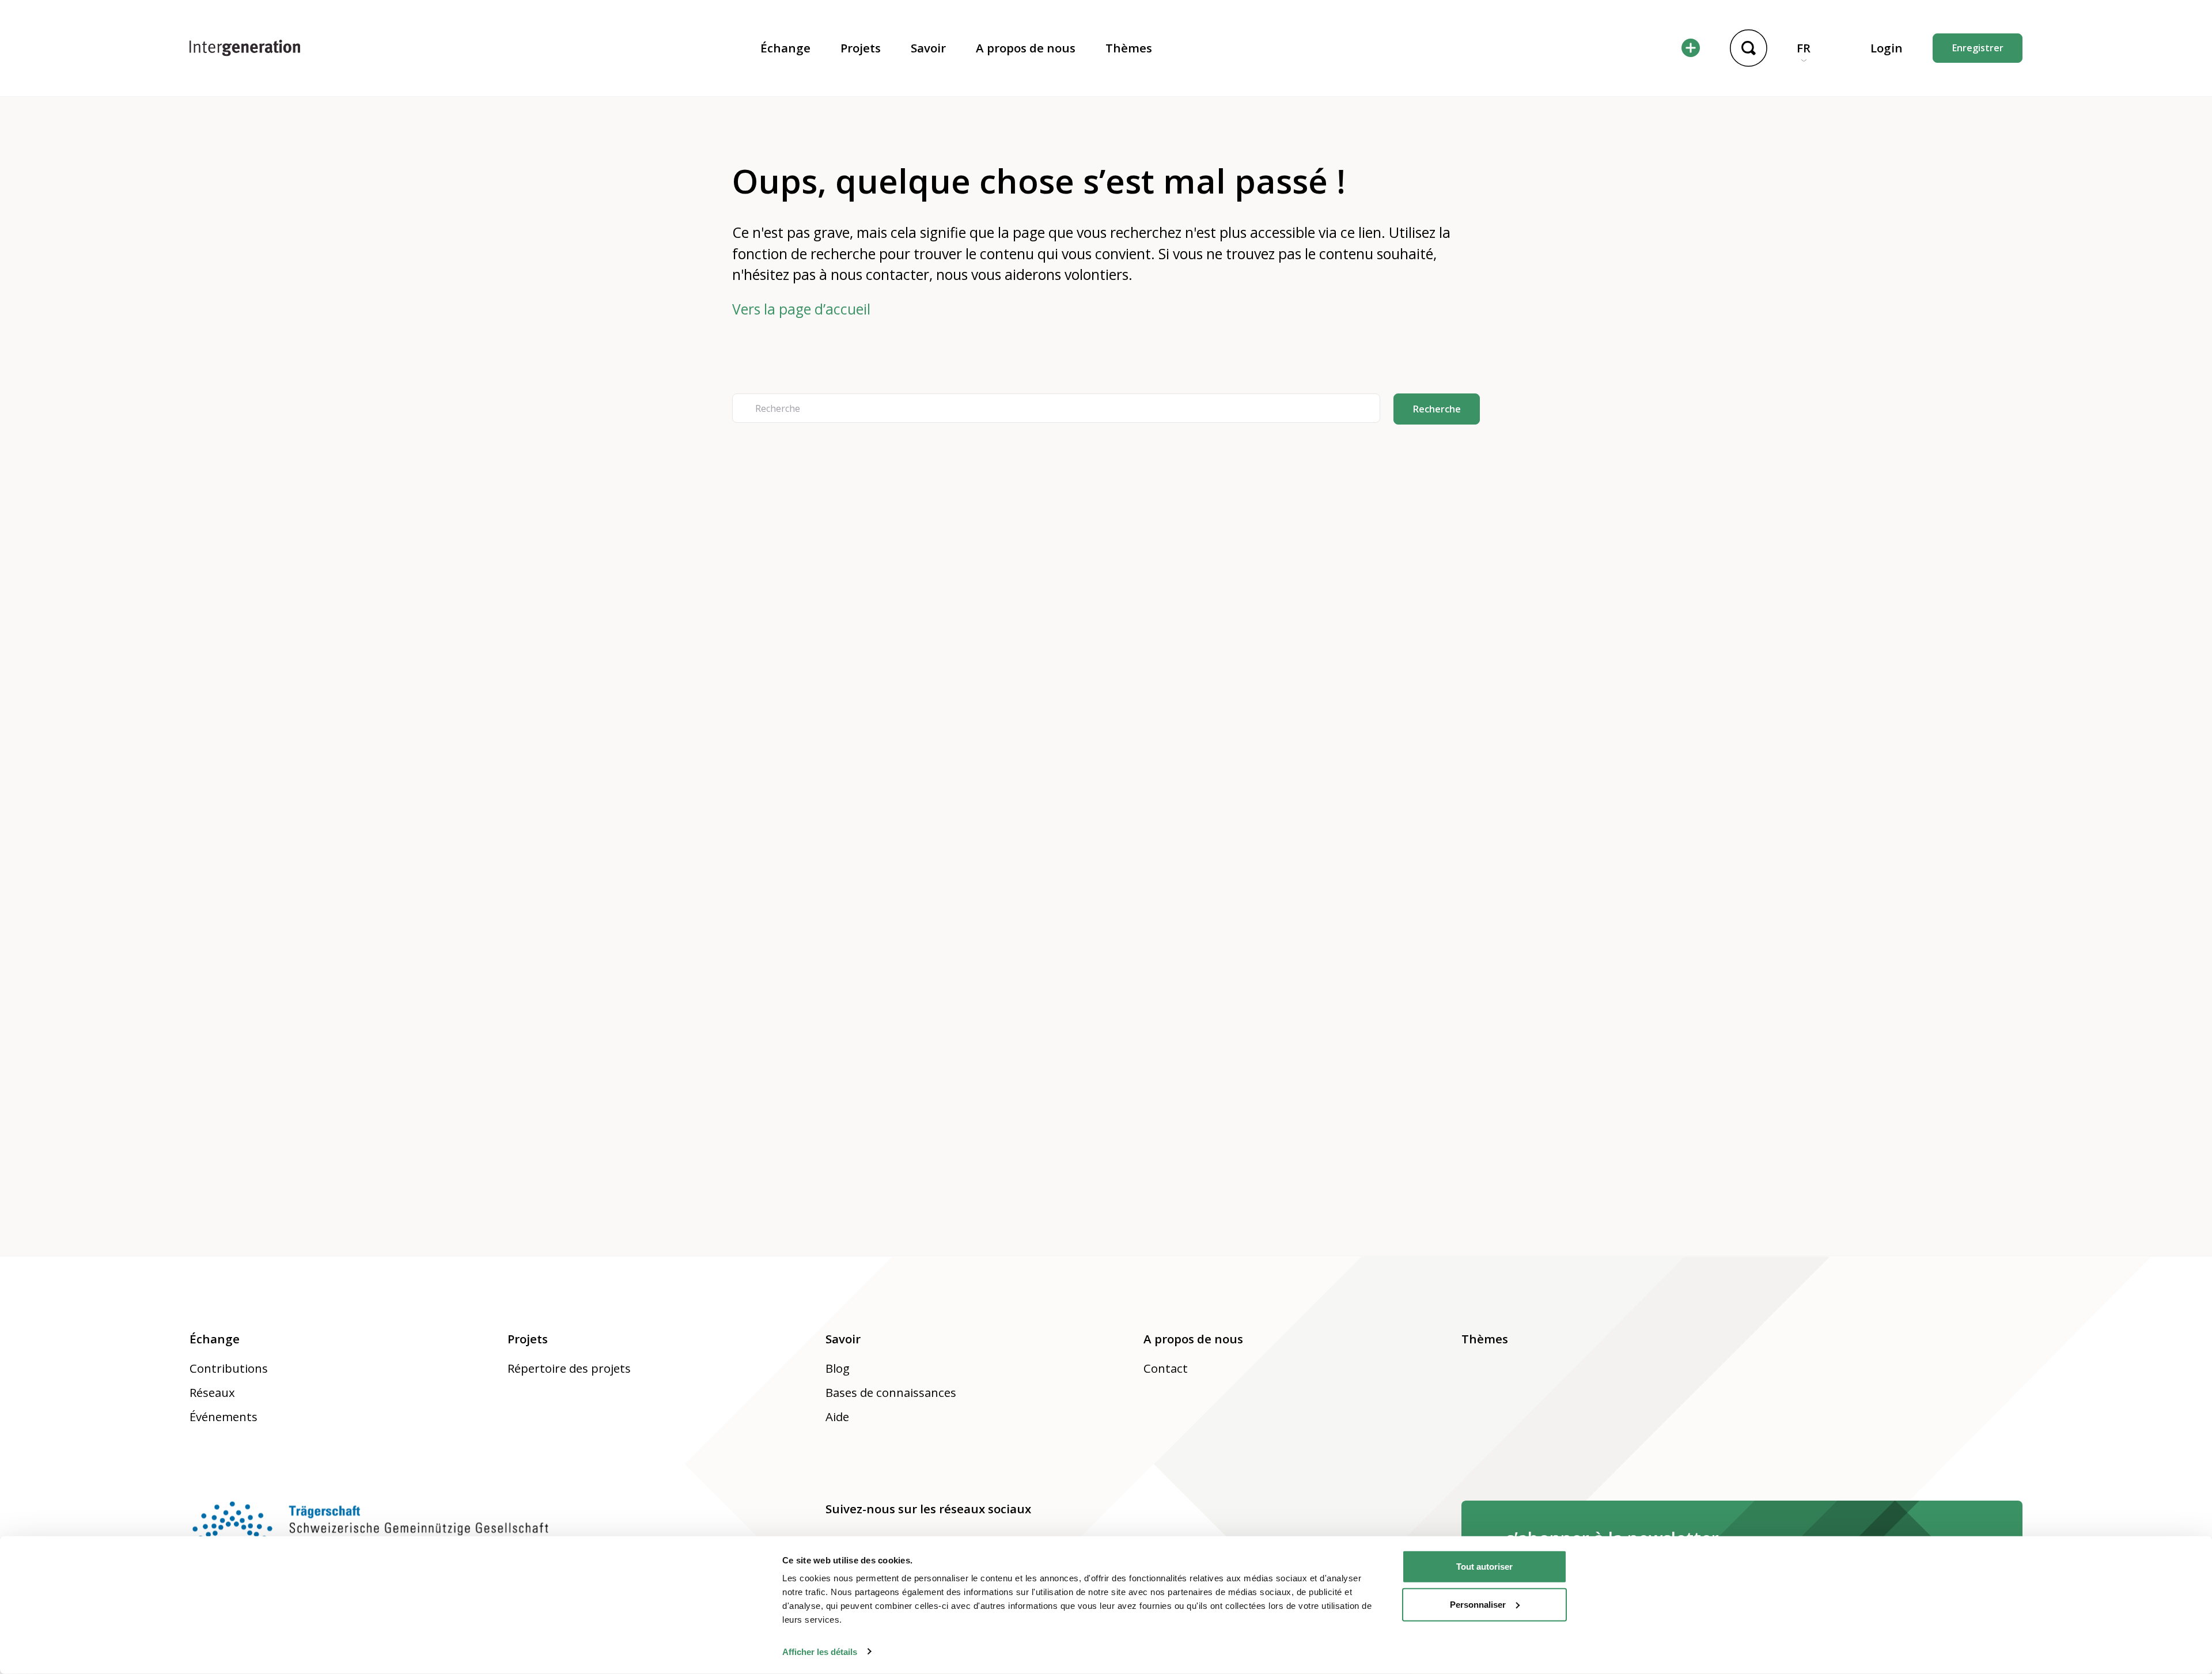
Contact (1166, 1368)
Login (1887, 48)
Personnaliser (1478, 1604)
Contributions (229, 1368)
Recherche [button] (1437, 409)
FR (1804, 48)
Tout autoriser (1484, 1567)
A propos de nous (1026, 48)
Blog (838, 1368)
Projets (861, 48)
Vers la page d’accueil (801, 309)
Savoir (928, 48)
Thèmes (1129, 48)
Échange (785, 48)
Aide (837, 1417)
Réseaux (212, 1392)
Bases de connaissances (891, 1392)
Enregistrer (1978, 48)
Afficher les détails (820, 1651)
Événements (224, 1417)
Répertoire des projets (569, 1368)
